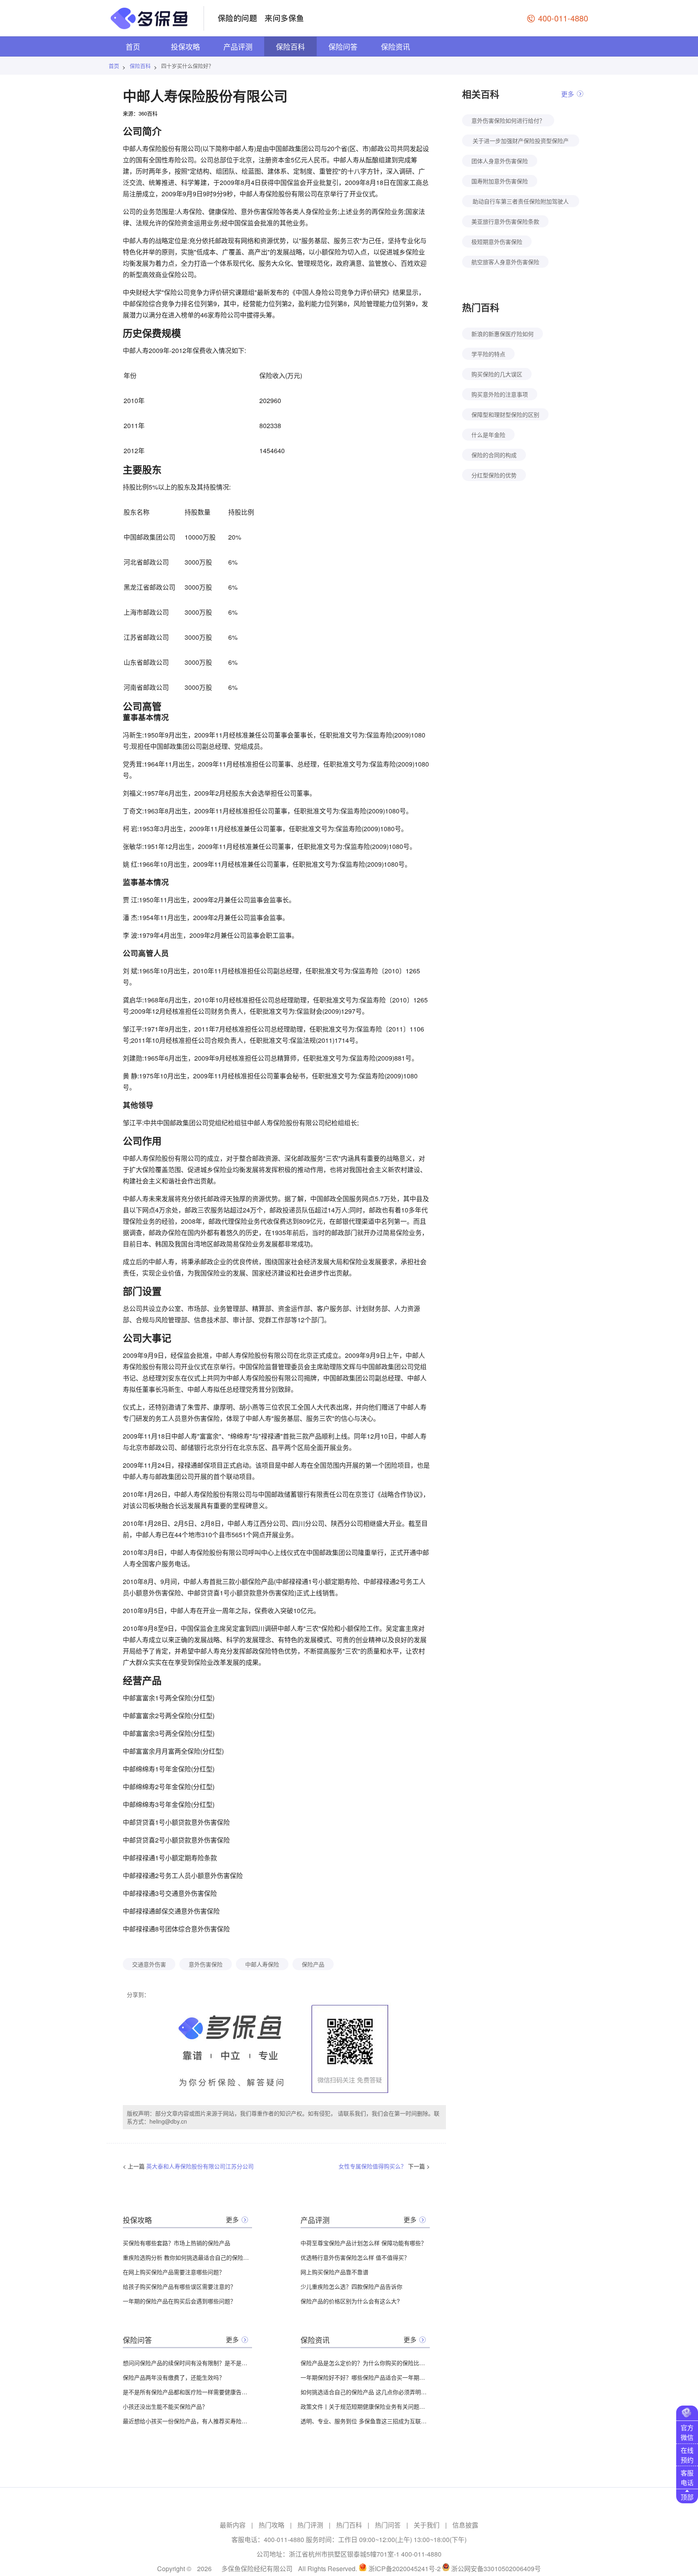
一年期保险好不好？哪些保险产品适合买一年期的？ (365, 2377)
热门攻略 (271, 2525)
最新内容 (233, 2525)
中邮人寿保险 (262, 1964)
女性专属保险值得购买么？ (372, 2166)
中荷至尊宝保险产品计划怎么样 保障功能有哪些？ (364, 2243)
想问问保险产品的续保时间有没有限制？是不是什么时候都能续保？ (187, 2363)
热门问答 (388, 2525)
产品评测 (238, 46)
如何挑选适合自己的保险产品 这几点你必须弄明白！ (365, 2392)
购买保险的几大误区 (497, 374)
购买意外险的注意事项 (500, 394)
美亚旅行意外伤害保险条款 (505, 221)
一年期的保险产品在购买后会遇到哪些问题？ (179, 2301)
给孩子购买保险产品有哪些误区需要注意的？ (179, 2286)
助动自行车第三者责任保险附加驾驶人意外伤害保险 (521, 202)
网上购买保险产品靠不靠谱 (334, 2272)
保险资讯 (395, 46)
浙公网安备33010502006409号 (496, 2569)
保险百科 (290, 46)
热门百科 (349, 2525)
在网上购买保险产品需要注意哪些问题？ (174, 2272)
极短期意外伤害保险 (497, 242)
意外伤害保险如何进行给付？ (508, 120)
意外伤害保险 (206, 1964)
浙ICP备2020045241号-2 (405, 2569)
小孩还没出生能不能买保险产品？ (165, 2406)
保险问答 (343, 46)
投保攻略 (185, 46)
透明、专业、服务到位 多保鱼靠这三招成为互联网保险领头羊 (365, 2421)
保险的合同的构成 (494, 455)
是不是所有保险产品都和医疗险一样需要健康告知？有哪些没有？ (187, 2392)
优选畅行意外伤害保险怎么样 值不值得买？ (355, 2257)
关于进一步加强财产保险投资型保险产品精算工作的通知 (521, 142)
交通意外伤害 (149, 1964)
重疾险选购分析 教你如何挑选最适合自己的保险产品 (187, 2257)
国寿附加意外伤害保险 (500, 181)
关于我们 (427, 2525)
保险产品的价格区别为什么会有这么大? (350, 2301)
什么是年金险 (488, 435)
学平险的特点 (488, 354)
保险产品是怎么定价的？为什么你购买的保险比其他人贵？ (365, 2363)
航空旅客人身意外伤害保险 (505, 262)
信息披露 (465, 2525)
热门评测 (310, 2525)
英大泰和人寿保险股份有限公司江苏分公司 (200, 2166)
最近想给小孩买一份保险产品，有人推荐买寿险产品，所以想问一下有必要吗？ (187, 2421)
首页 (133, 46)
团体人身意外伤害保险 (500, 161)
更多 (232, 2220)
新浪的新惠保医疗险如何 (502, 334)
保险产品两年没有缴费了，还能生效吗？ (174, 2377)
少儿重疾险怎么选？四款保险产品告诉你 (351, 2286)
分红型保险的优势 (494, 475)
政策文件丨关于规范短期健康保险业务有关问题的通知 (365, 2406)
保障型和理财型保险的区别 (505, 414)
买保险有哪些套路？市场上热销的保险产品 (177, 2243)
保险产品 (313, 1964)
